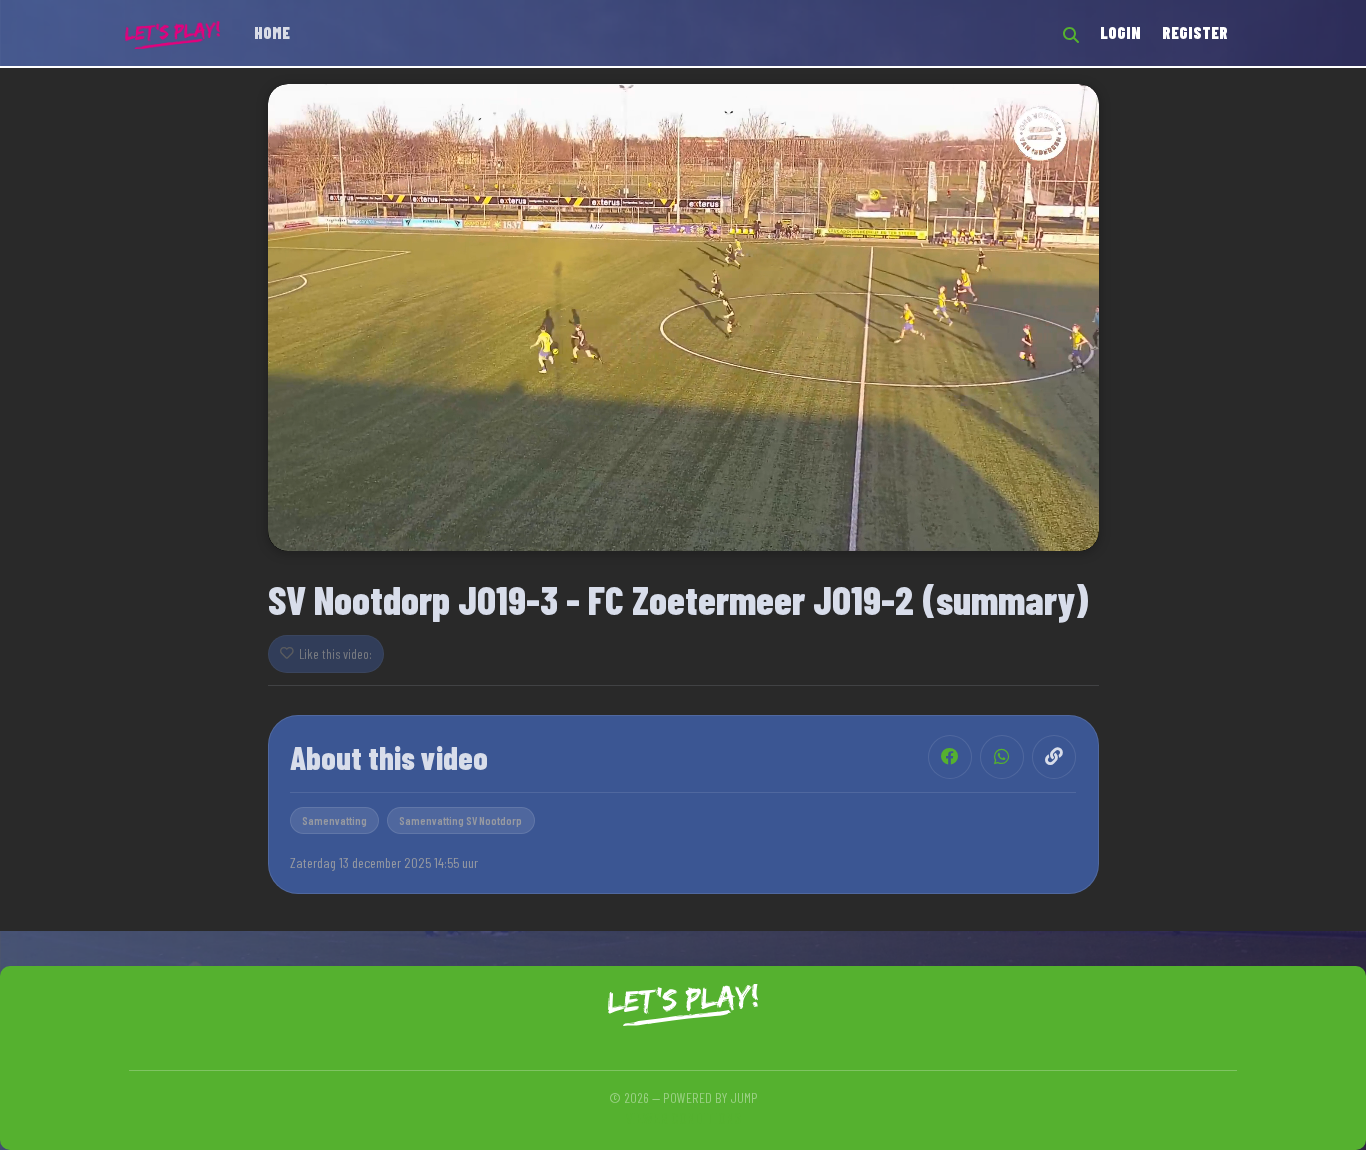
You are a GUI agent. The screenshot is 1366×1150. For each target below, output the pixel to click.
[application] (683, 317)
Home (272, 32)
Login (1120, 32)
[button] (683, 316)
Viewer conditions (683, 1117)
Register (1195, 32)
